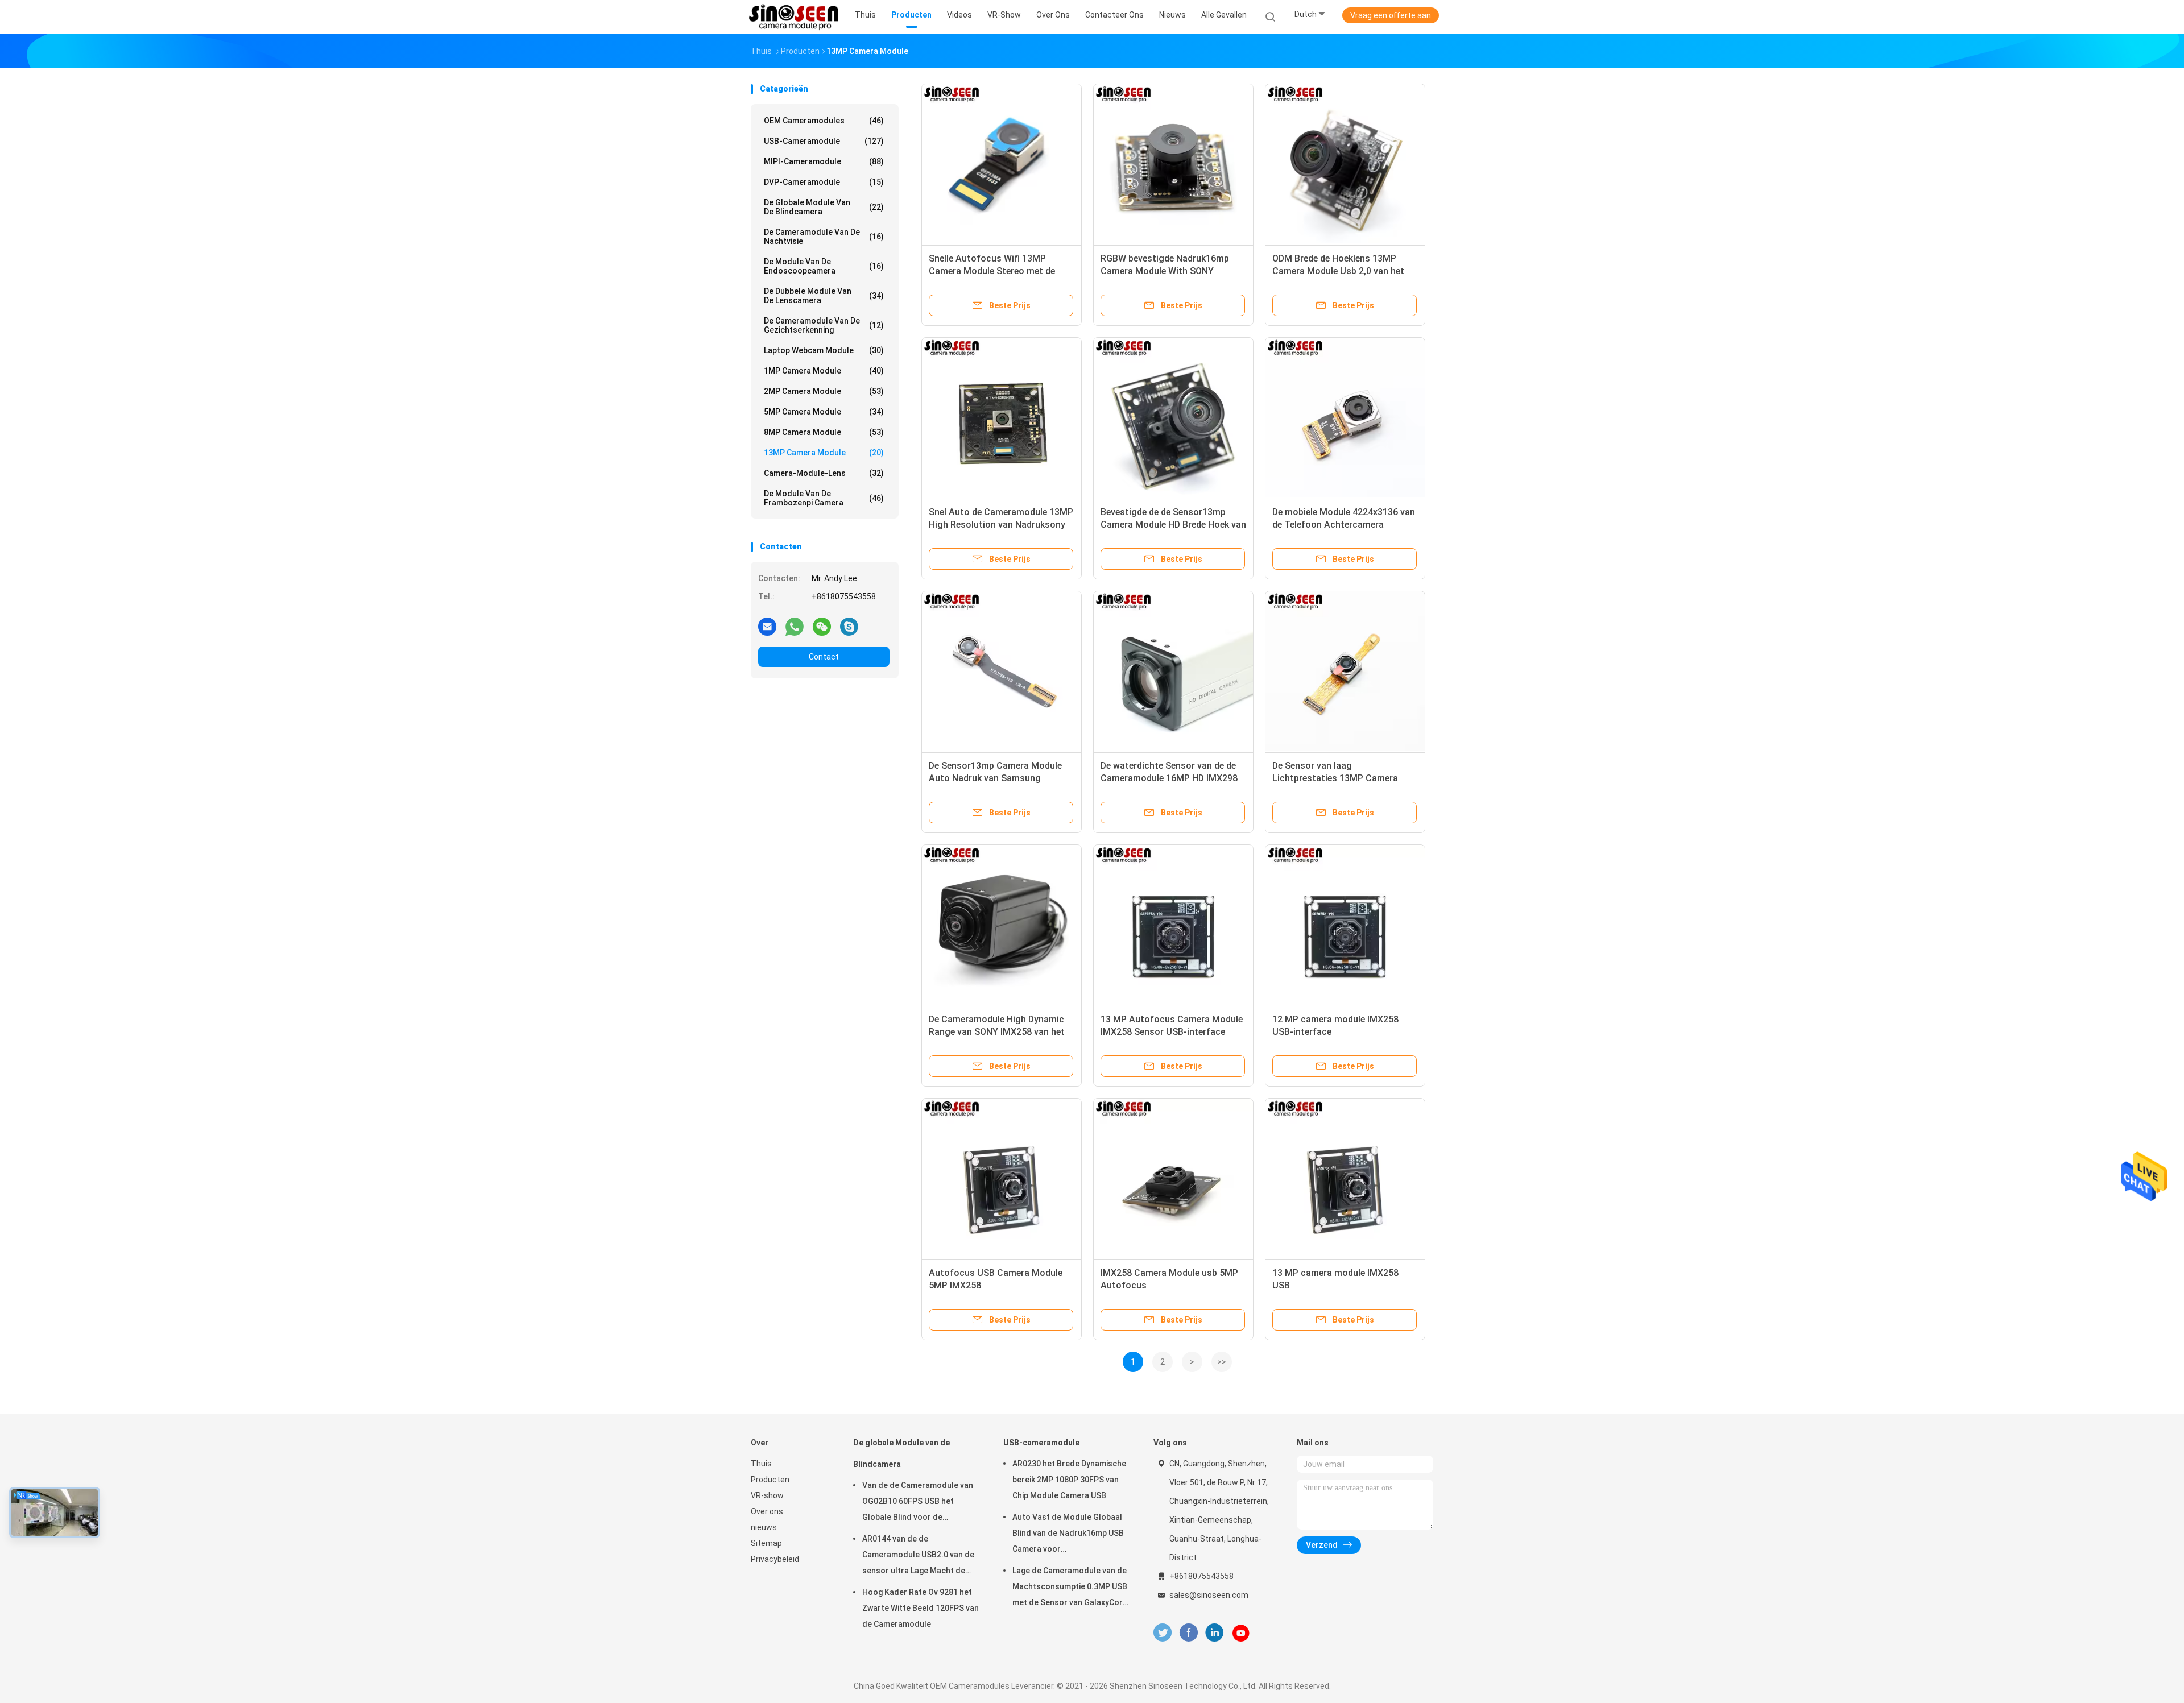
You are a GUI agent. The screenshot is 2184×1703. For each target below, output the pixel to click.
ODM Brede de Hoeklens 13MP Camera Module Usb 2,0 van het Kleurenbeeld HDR (1338, 271)
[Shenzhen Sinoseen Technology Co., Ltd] (795, 17)
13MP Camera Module (824, 453)
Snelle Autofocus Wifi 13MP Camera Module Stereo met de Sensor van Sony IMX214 (992, 271)
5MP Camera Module (824, 412)
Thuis (761, 1464)
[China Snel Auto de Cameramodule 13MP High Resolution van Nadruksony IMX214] (1002, 417)
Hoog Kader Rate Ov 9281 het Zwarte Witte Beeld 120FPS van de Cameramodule (921, 1608)
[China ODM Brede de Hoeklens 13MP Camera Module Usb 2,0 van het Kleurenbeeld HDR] (1345, 164)
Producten (770, 1480)
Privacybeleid (775, 1559)
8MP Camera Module (824, 432)
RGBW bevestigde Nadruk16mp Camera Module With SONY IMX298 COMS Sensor (1165, 271)
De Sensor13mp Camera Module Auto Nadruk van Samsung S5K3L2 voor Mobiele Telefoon (995, 778)
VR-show (767, 1495)
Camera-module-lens (824, 473)
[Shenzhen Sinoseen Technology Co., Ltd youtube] (1241, 1633)
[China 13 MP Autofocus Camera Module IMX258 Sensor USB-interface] (1173, 925)
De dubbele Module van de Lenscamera (824, 296)
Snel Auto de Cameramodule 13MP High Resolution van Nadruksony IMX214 (1001, 525)
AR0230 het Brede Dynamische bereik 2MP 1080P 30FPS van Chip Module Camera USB (1069, 1480)
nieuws (764, 1527)
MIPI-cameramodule (824, 161)
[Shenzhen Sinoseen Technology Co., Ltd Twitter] (1163, 1633)
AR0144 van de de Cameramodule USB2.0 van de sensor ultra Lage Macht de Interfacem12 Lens (918, 1556)
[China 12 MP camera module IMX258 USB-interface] (1345, 925)
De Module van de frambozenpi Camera (824, 498)
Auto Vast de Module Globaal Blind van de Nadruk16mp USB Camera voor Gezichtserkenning (1068, 1535)
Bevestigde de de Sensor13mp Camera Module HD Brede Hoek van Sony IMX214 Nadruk (1173, 525)
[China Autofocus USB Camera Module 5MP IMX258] (1002, 1178)
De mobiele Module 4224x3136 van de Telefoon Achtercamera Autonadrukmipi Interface (1344, 525)
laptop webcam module (824, 350)
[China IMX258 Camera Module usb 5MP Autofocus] (1173, 1178)
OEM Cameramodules (824, 121)
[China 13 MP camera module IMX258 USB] (1345, 1178)
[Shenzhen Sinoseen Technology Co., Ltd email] (767, 626)
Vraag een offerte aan (1391, 15)
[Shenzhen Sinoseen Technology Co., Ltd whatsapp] (795, 626)
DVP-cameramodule (824, 182)
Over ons (767, 1511)
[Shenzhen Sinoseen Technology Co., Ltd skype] (849, 626)
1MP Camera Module (824, 371)
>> (1222, 1362)
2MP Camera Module (824, 391)
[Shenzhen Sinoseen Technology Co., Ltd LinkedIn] (1215, 1633)
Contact (824, 657)
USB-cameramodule (824, 141)
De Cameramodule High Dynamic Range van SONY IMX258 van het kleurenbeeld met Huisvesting (997, 1032)
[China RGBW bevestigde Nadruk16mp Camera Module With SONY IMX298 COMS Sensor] (1173, 164)
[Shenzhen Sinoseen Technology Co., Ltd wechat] (822, 626)
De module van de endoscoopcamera (824, 266)
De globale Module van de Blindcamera (824, 207)
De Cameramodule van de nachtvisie (824, 237)
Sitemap (766, 1543)
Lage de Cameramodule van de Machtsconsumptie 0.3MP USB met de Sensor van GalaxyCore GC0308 (1070, 1588)
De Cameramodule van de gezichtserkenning (824, 325)
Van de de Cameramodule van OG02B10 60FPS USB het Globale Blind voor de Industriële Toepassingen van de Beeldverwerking (918, 1503)
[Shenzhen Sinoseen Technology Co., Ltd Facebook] (1188, 1633)
